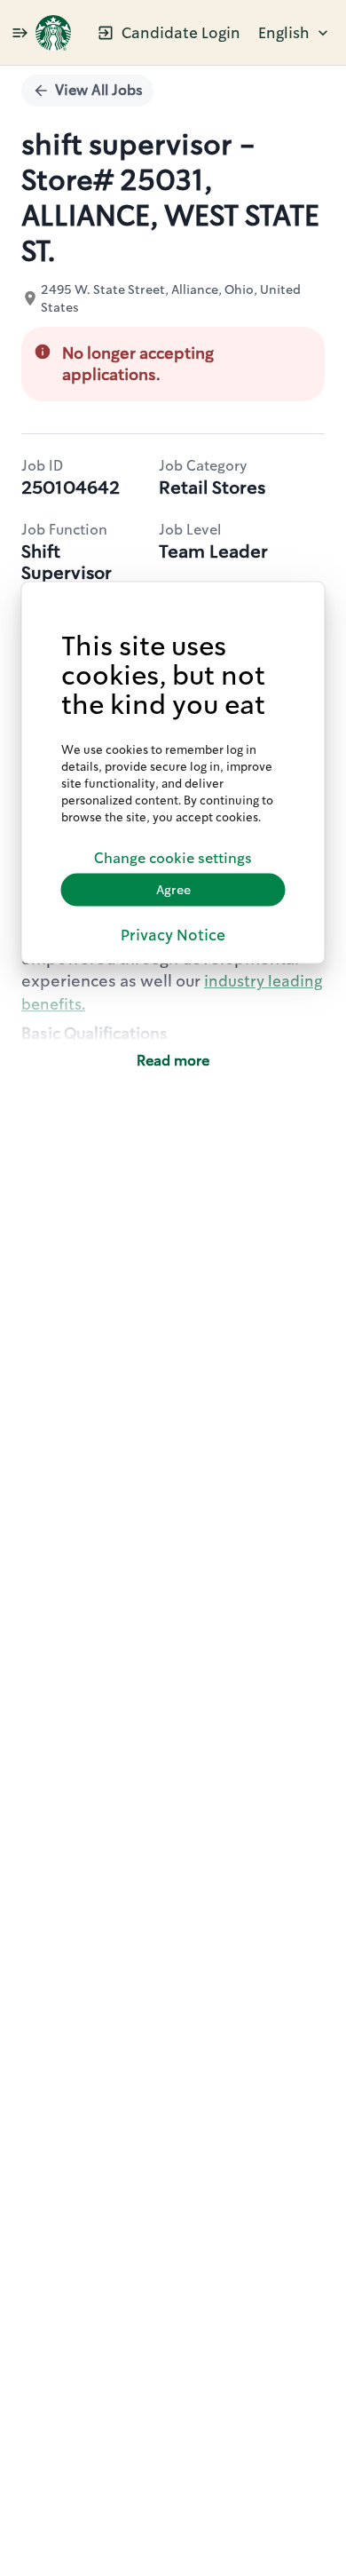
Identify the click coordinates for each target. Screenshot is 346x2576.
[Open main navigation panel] (20, 32)
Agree (173, 890)
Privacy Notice (173, 934)
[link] (53, 33)
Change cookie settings (173, 858)
